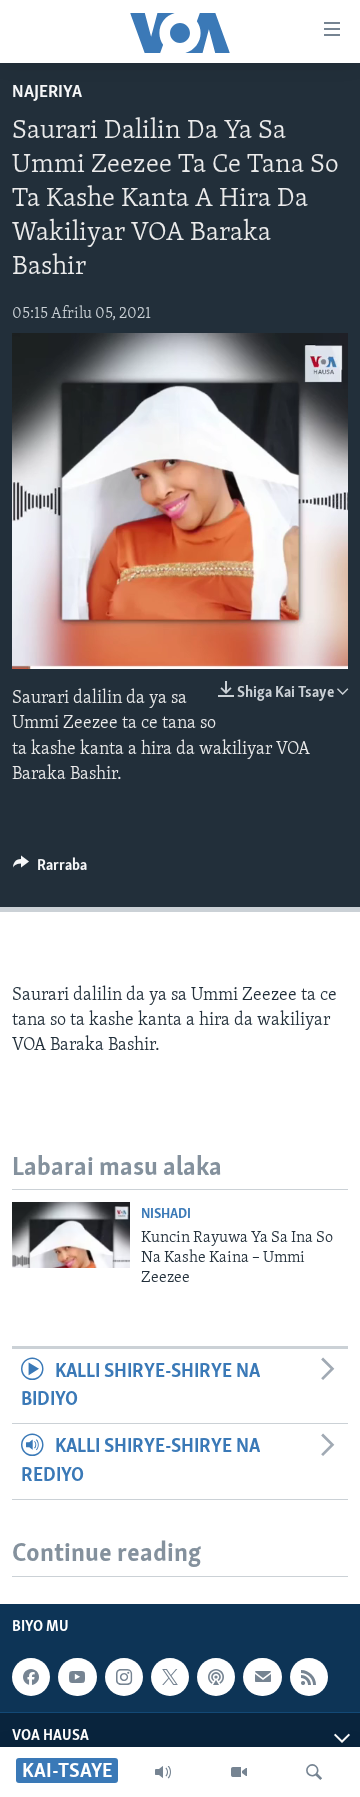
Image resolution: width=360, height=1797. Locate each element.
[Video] (239, 1772)
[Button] (50, 870)
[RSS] (309, 1677)
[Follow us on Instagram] (124, 1677)
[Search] (314, 1772)
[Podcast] (216, 1677)
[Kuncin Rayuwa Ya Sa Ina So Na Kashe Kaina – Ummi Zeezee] (71, 1235)
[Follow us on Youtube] (77, 1677)
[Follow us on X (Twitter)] (170, 1677)
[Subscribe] (262, 1677)
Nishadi (166, 1214)
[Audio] (163, 1772)
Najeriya (47, 93)
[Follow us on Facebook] (31, 1677)
